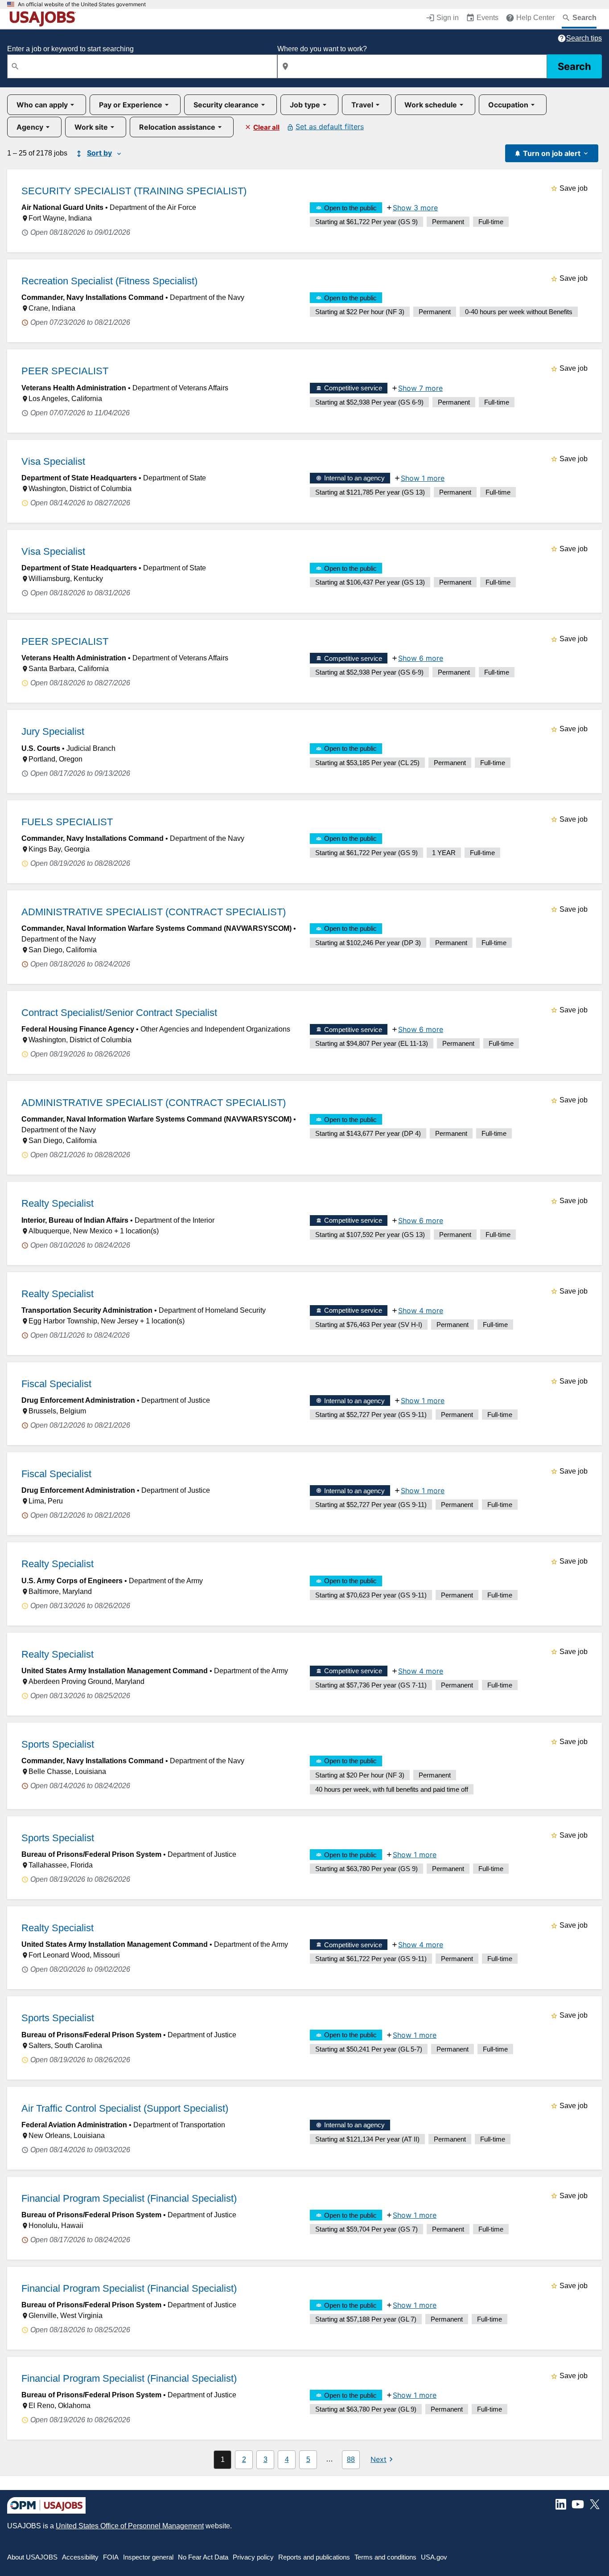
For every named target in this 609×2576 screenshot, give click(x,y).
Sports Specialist (58, 1744)
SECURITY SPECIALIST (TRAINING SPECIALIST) (134, 191)
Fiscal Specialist (56, 1384)
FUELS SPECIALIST (67, 822)
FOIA (111, 2557)
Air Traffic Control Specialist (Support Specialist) (125, 2108)
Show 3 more (415, 208)
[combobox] (142, 66)
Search (574, 66)
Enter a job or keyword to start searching (70, 49)
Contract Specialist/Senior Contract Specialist (119, 1013)
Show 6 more (421, 658)
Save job (574, 188)
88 (351, 2459)
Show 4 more (421, 1311)
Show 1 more (423, 478)
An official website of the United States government (82, 4)
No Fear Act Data (203, 2557)
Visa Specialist (53, 461)
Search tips (584, 38)
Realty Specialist (58, 1203)
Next (379, 2459)
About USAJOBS (32, 2557)
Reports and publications (314, 2557)
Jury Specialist (53, 731)
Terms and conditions (385, 2557)
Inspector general (148, 2557)
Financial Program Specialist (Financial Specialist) (129, 2198)
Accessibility (80, 2557)
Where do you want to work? (322, 49)
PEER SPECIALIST (65, 371)
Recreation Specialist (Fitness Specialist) (109, 281)
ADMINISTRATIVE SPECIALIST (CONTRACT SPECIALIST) (154, 912)
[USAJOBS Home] (45, 19)
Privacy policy (253, 2557)
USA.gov (434, 2557)
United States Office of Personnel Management (130, 2526)
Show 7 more (420, 388)
